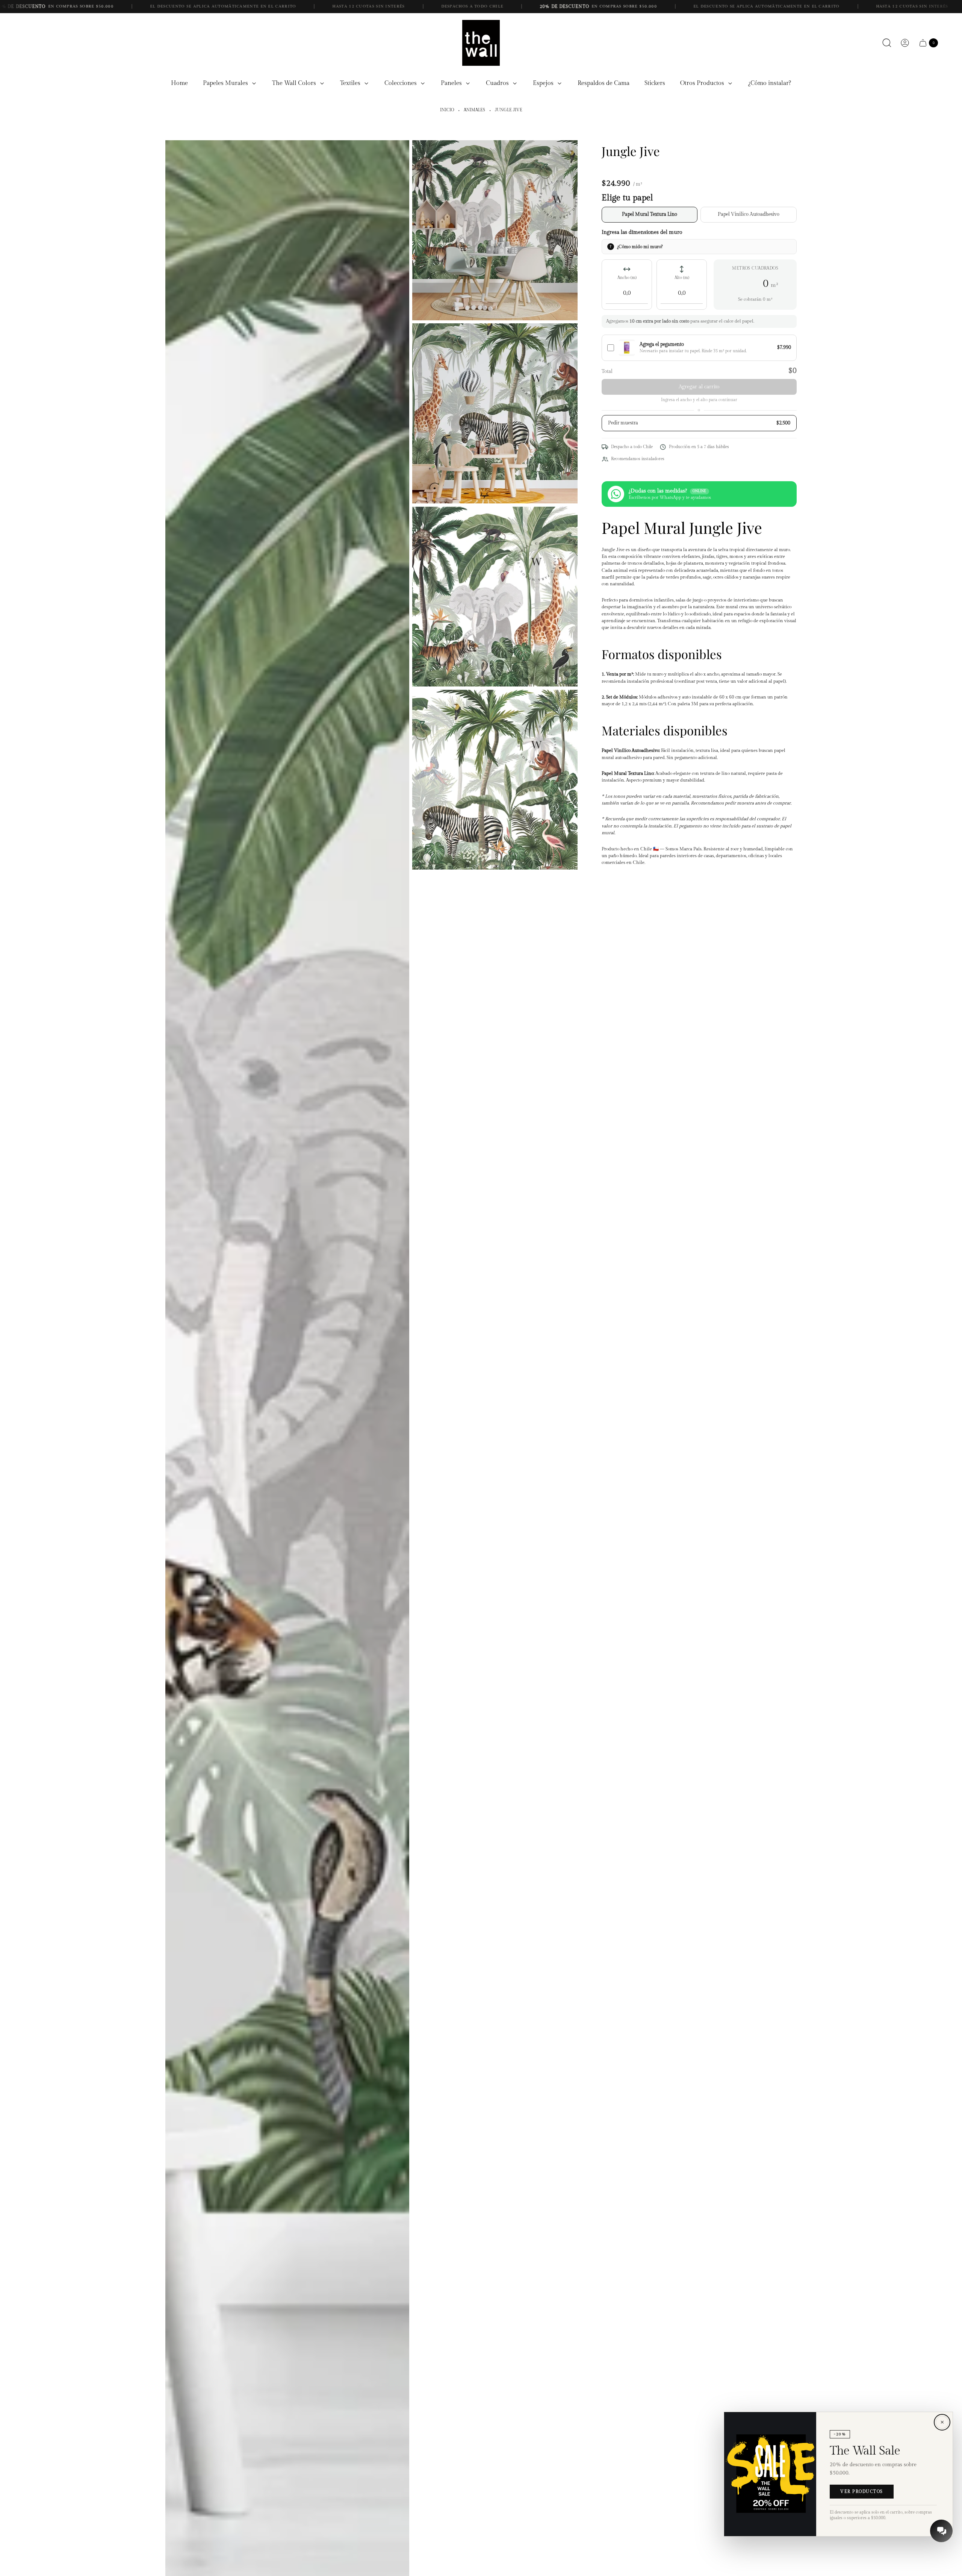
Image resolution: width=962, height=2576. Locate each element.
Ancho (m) (627, 278)
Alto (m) (682, 278)
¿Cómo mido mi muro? (640, 246)
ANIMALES (474, 110)
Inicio (447, 110)
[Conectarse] (905, 43)
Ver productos (862, 2492)
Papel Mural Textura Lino (650, 214)
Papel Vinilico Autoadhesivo (749, 214)
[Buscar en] (887, 43)
